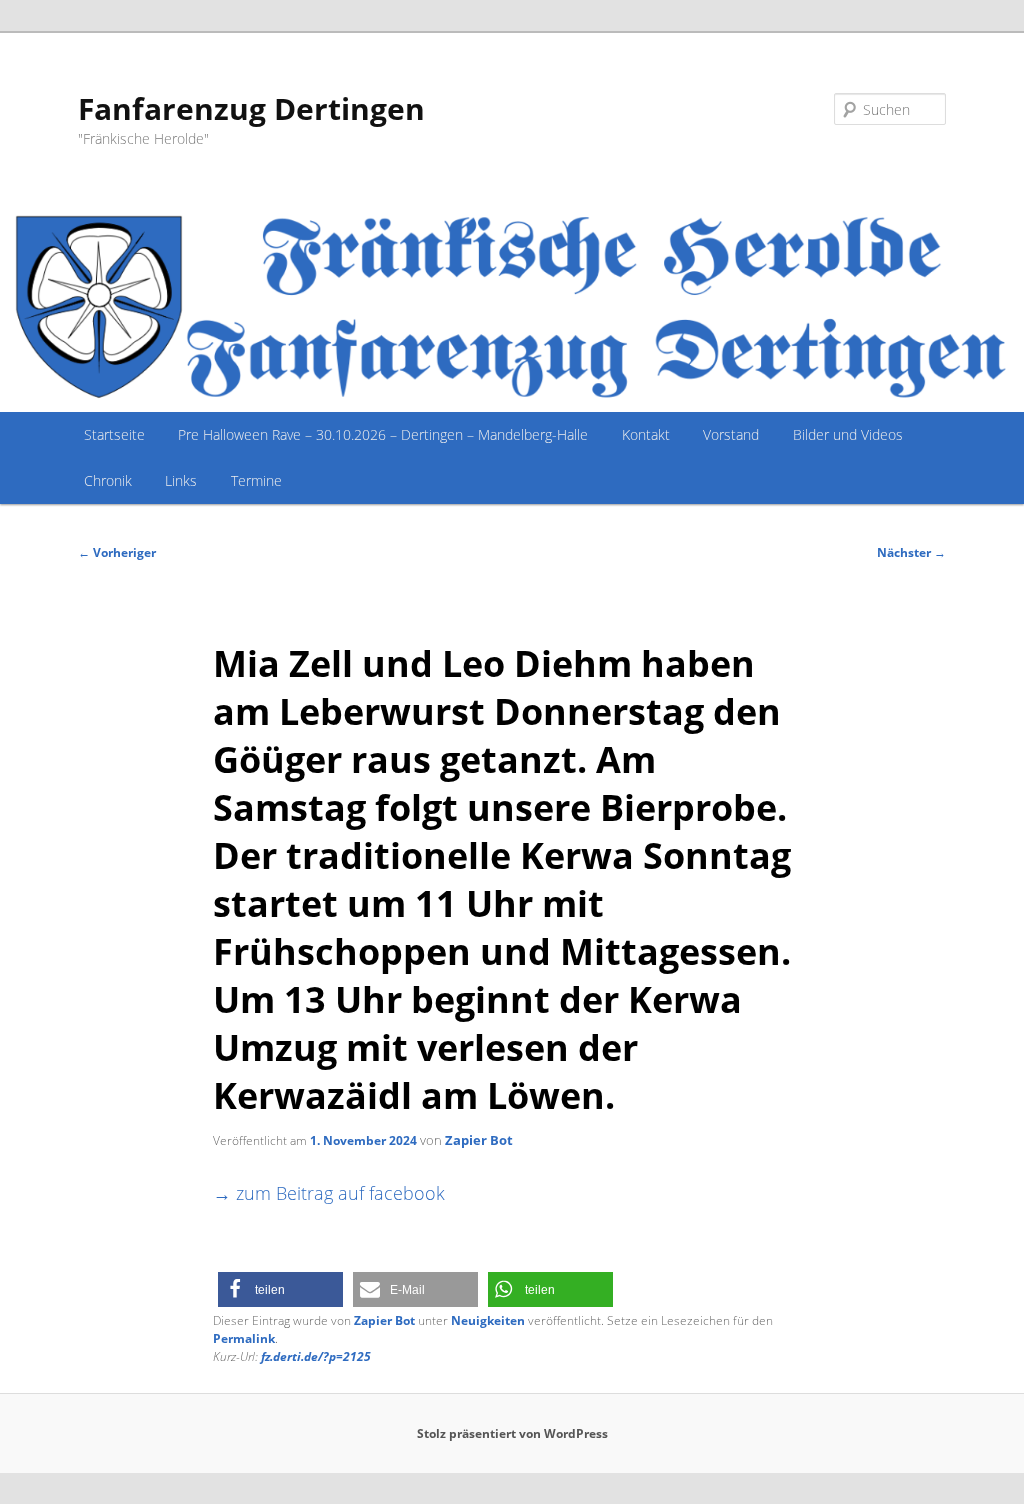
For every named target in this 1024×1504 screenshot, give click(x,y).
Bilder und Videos (848, 434)
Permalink (244, 1338)
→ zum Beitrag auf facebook (329, 1192)
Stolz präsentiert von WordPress (512, 1433)
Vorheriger (117, 552)
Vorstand (731, 434)
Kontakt (646, 434)
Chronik (108, 480)
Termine (256, 480)
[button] (280, 1289)
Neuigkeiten (488, 1320)
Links (181, 480)
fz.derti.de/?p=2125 (316, 1356)
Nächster (911, 552)
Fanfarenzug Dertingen (251, 108)
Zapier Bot (479, 1140)
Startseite (114, 434)
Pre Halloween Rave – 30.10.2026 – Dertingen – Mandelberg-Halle (383, 434)
